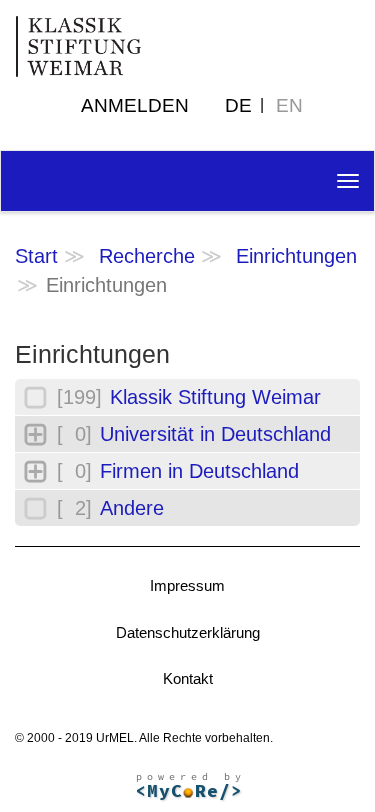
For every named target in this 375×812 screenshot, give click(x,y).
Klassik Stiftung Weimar (215, 397)
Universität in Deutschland (215, 434)
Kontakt (188, 678)
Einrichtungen (296, 256)
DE (238, 105)
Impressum (187, 585)
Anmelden (135, 105)
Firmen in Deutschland (199, 471)
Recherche (147, 256)
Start (36, 256)
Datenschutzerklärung (188, 632)
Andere (132, 508)
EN (289, 105)
